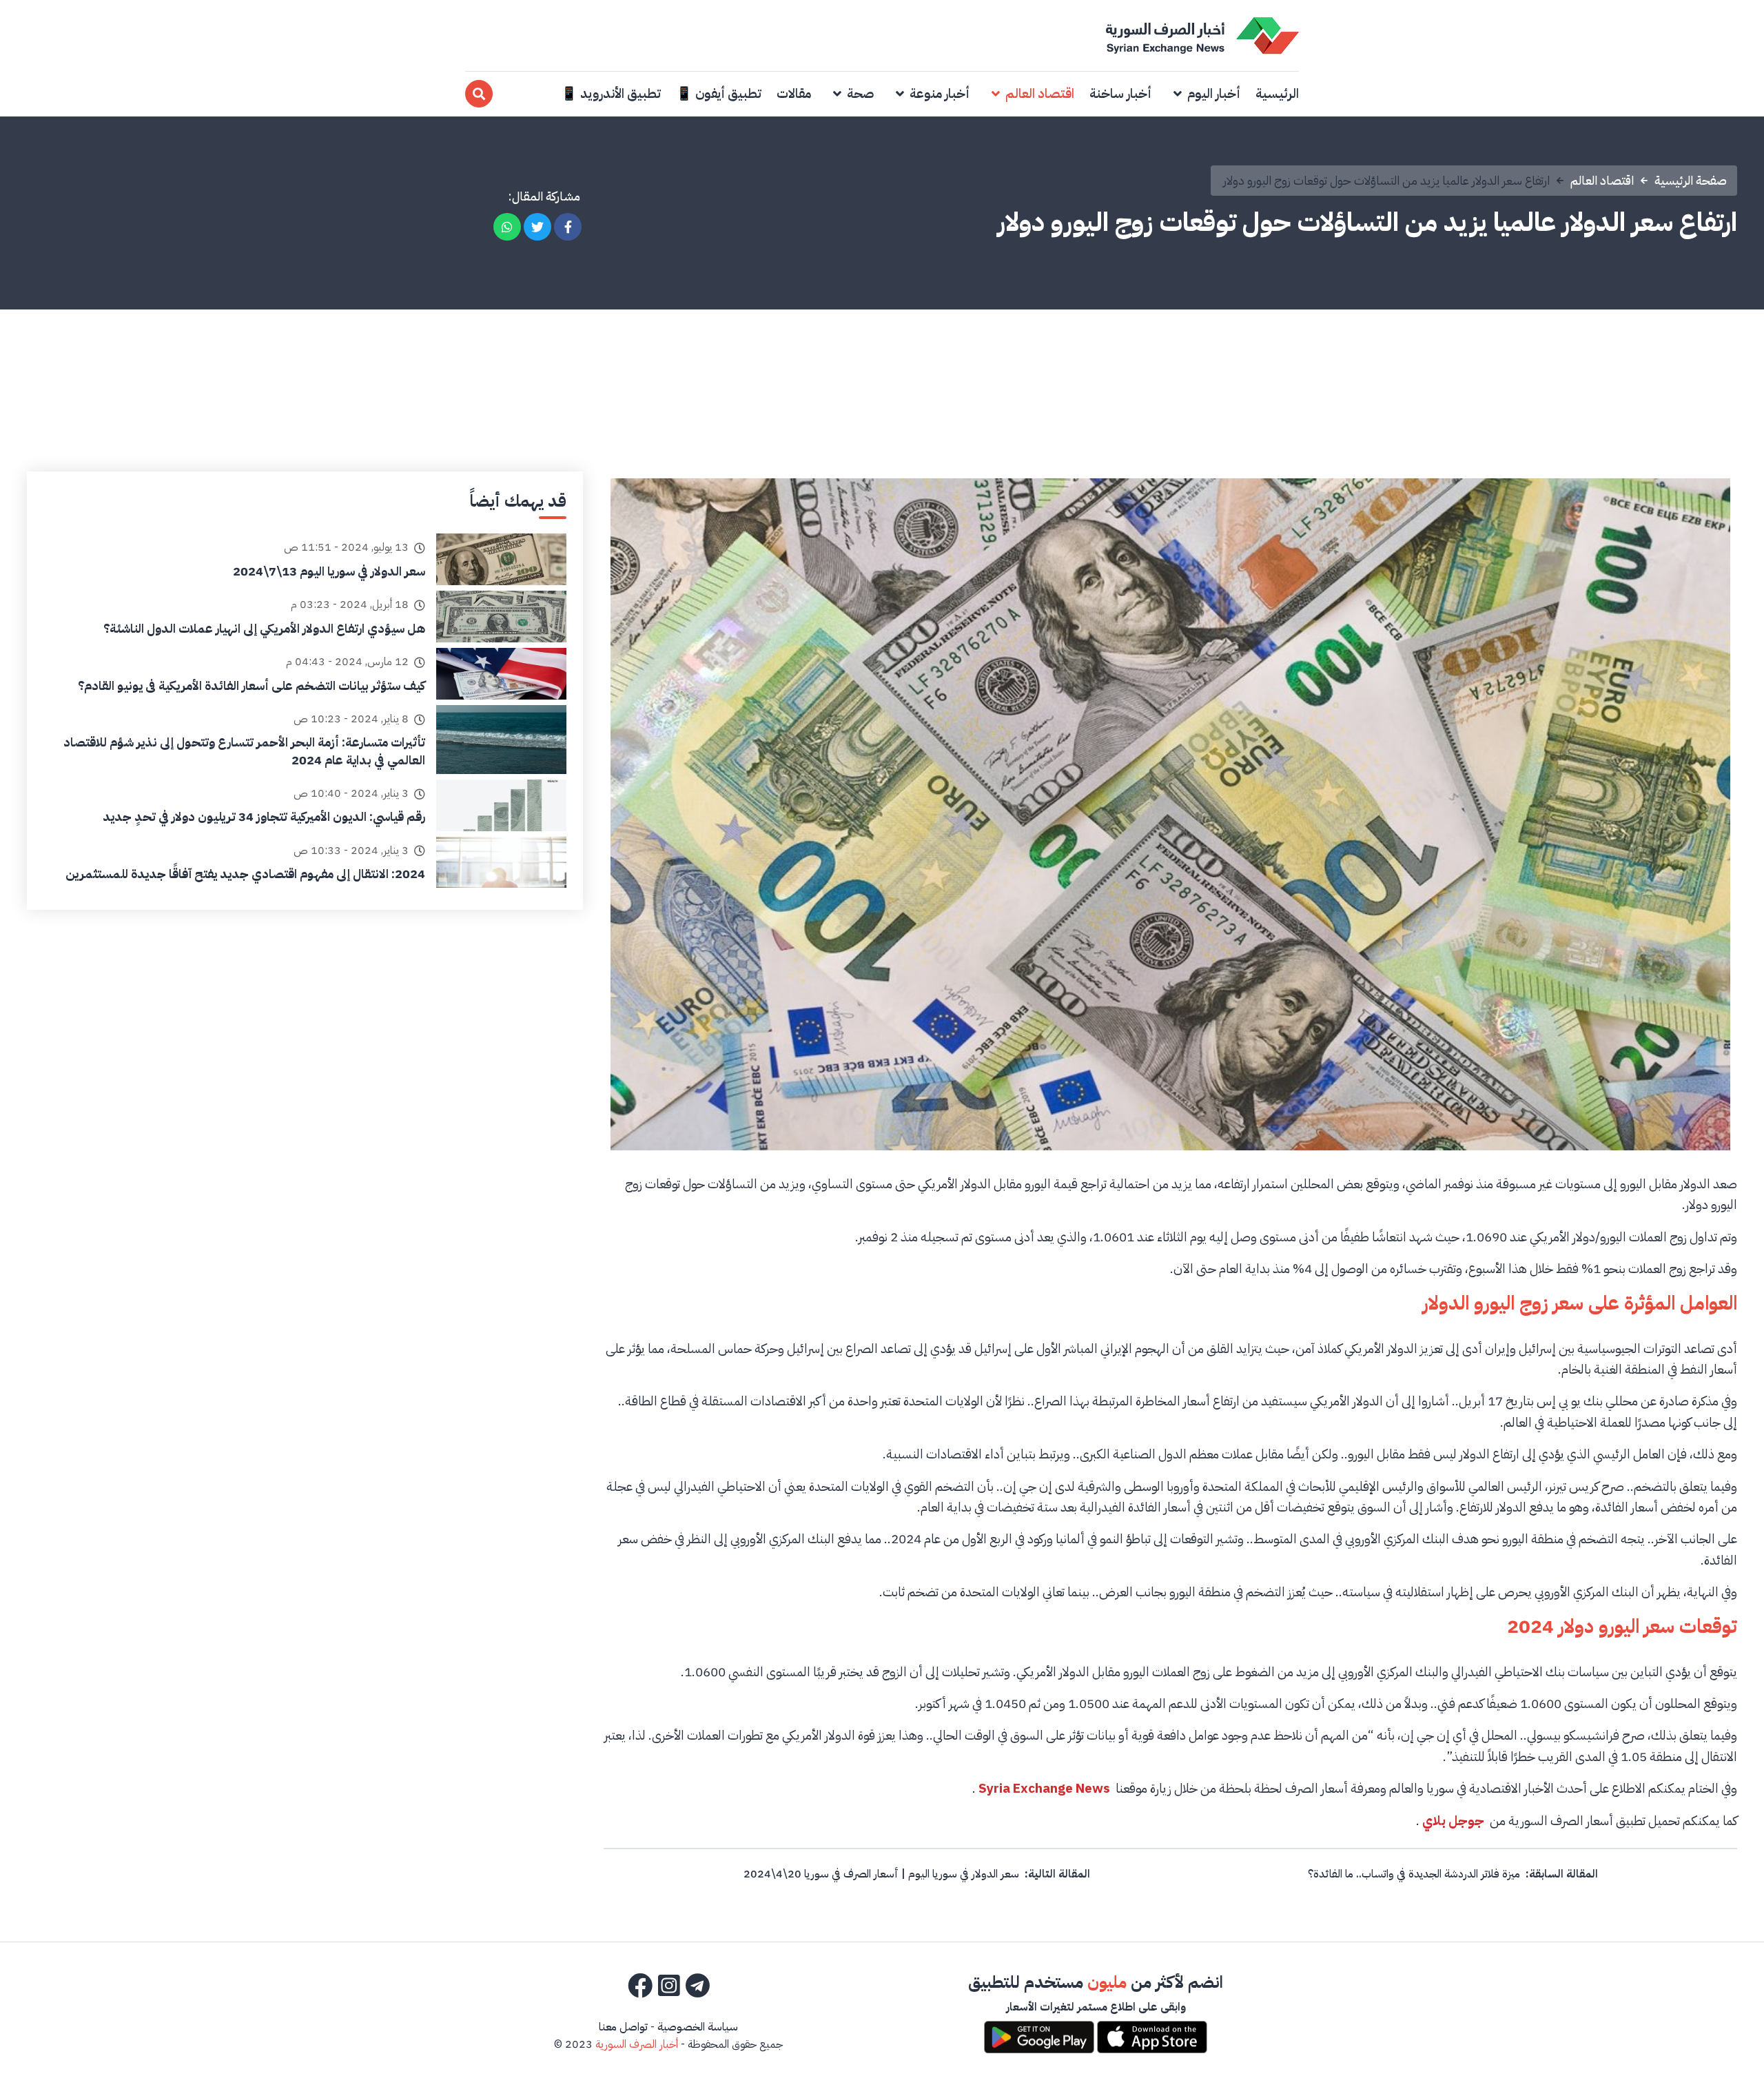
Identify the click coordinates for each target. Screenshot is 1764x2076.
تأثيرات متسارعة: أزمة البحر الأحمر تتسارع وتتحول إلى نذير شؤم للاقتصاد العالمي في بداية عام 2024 (244, 751)
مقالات (794, 93)
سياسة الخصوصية (698, 2027)
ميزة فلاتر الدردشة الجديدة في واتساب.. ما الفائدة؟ (1414, 1874)
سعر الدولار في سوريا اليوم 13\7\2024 (329, 571)
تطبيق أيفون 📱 (719, 93)
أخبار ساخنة (1120, 93)
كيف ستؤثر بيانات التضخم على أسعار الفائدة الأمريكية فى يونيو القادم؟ (252, 685)
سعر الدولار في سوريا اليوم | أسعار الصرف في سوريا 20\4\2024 (881, 1874)
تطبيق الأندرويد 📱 (611, 93)
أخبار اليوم (1214, 93)
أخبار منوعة (940, 93)
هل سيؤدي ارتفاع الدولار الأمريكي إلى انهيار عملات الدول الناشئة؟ (264, 628)
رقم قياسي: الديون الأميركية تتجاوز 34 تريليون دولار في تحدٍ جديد (264, 816)
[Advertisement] (882, 368)
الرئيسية (1277, 93)
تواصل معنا (623, 2027)
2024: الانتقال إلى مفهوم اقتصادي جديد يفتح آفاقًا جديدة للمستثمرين (245, 874)
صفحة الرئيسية (1691, 180)
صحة (860, 93)
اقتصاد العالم (1040, 93)
